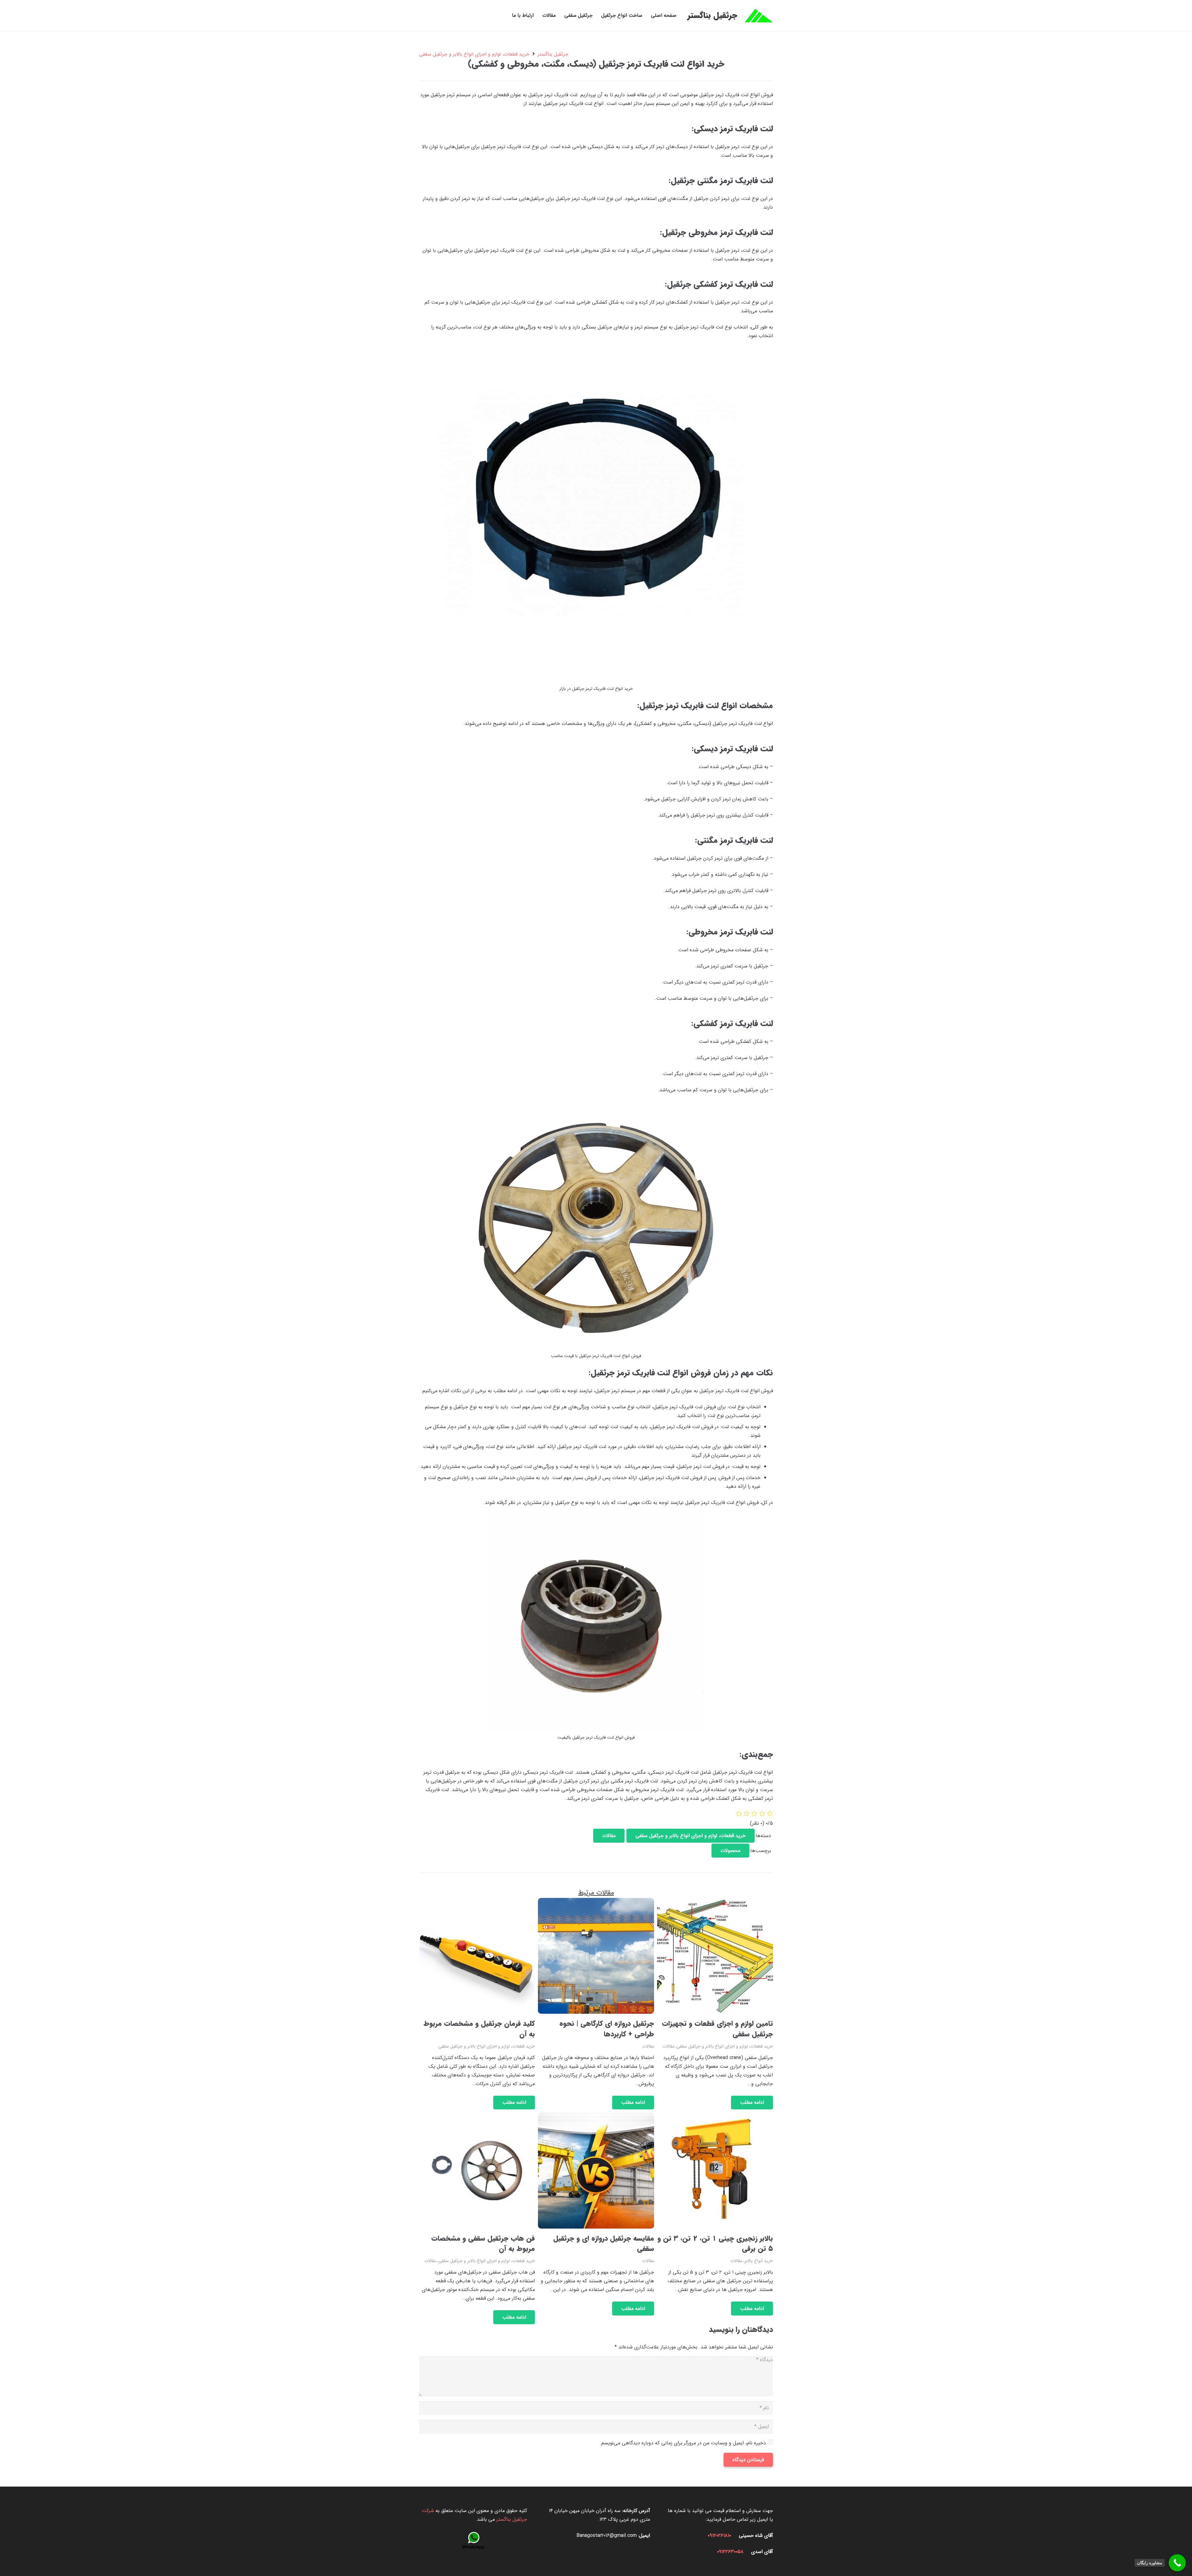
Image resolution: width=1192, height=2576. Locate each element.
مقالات (668, 2046)
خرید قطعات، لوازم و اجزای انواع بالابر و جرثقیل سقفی (474, 54)
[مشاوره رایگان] (1177, 2563)
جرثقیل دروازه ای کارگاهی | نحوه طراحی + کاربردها (607, 2029)
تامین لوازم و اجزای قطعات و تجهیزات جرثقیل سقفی (717, 2029)
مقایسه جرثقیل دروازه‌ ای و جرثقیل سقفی (604, 2244)
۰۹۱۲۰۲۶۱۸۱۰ (719, 2535)
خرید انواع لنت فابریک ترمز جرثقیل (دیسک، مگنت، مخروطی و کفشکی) (596, 64)
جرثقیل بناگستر (553, 54)
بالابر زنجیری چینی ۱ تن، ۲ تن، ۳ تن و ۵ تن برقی (715, 2244)
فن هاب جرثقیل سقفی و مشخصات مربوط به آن (483, 2244)
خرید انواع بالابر (759, 2261)
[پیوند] (759, 16)
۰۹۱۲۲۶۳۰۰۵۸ (730, 2552)
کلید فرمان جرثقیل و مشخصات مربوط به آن (479, 2029)
